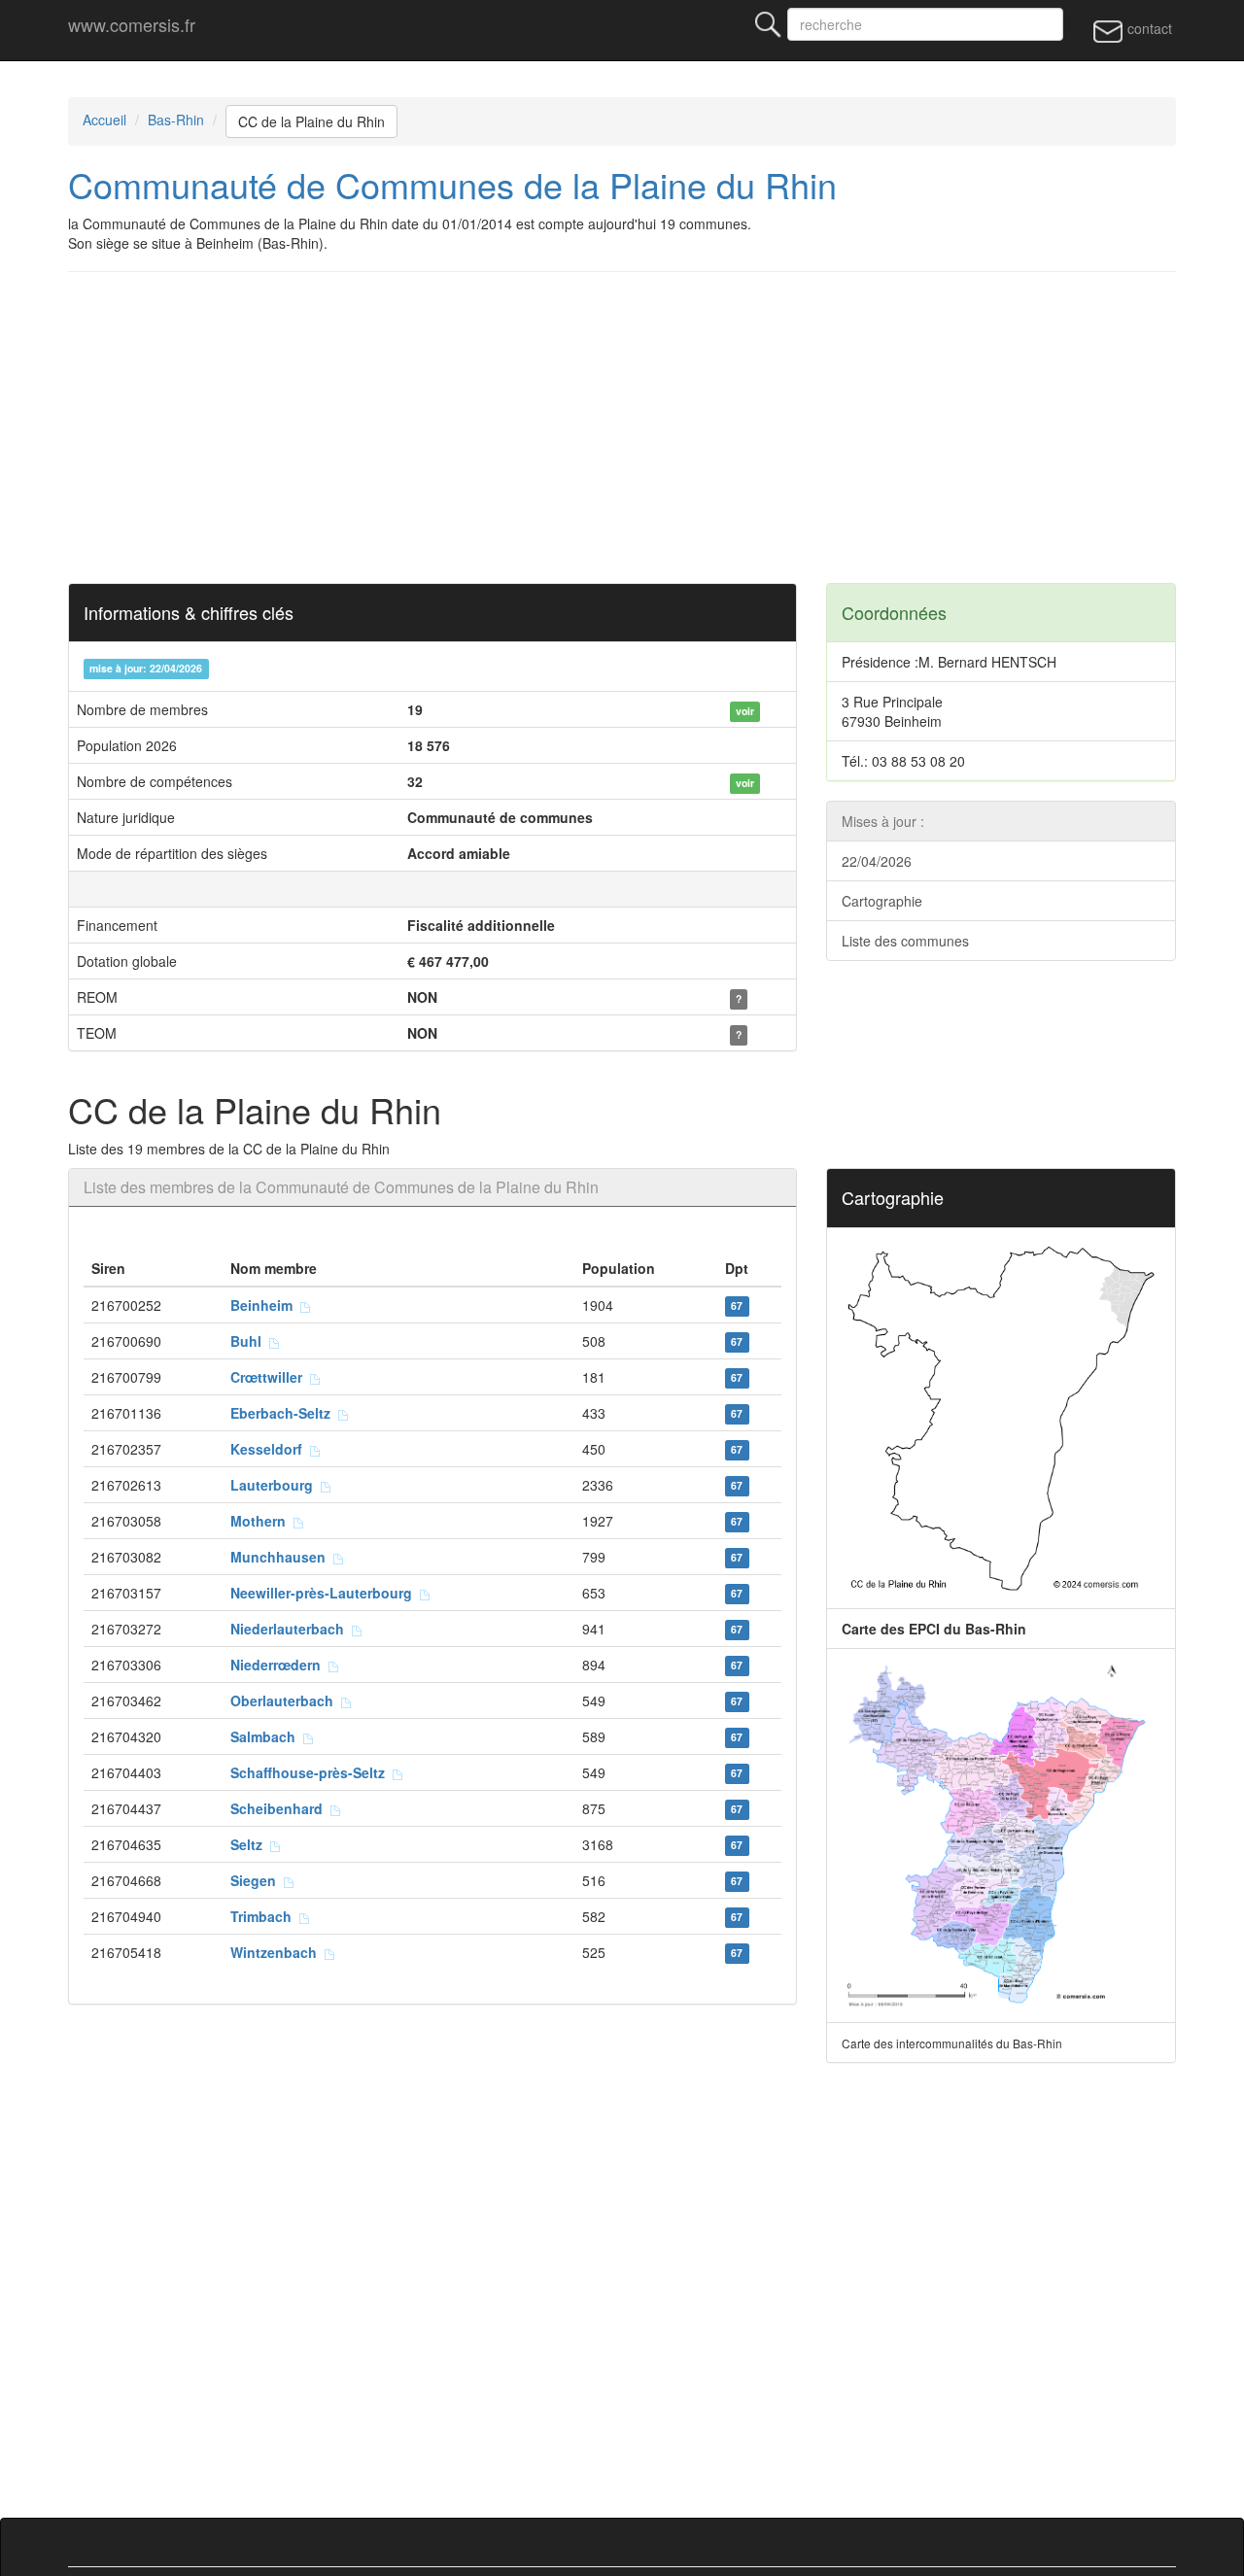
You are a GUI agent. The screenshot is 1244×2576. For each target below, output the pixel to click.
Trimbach (265, 1916)
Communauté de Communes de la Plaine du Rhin (452, 184)
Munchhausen (282, 1557)
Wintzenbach (277, 1952)
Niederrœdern (279, 1665)
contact (1148, 28)
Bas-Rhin (176, 120)
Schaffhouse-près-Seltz (311, 1772)
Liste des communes (905, 941)
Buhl (250, 1341)
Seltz (250, 1844)
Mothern (262, 1521)
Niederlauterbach (291, 1629)
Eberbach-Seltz (284, 1413)
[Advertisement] (651, 428)
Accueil (104, 120)
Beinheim (265, 1305)
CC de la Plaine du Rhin (311, 121)
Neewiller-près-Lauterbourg (325, 1593)
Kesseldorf (270, 1449)
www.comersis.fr (132, 24)
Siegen (257, 1880)
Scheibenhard (280, 1808)
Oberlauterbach (286, 1700)
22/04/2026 (877, 861)
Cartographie (882, 901)
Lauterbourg (276, 1485)
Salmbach (267, 1736)
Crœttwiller (270, 1377)
